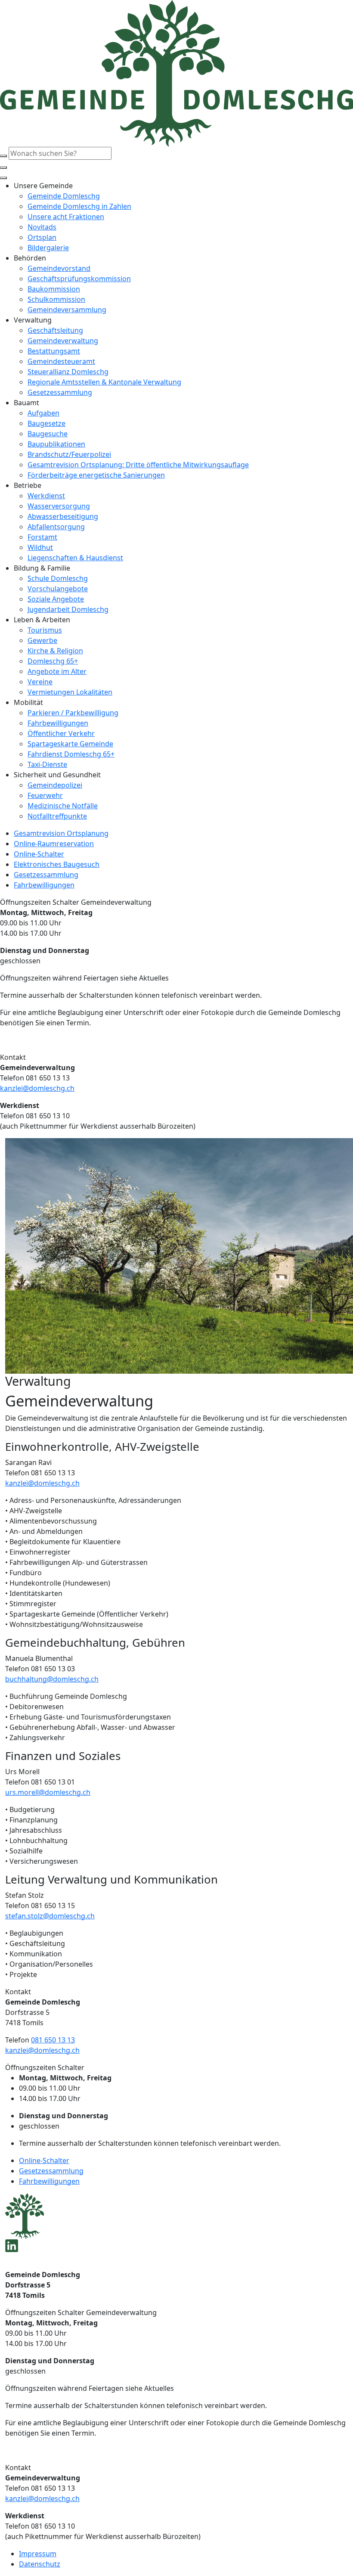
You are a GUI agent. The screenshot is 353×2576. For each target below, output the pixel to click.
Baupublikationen (56, 444)
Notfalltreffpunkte (57, 816)
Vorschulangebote (58, 589)
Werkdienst (46, 496)
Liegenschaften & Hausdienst (75, 558)
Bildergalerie (48, 248)
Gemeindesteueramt (61, 361)
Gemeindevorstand (59, 268)
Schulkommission (56, 299)
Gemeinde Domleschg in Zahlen (79, 206)
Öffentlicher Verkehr (61, 733)
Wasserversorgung (59, 506)
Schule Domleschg (58, 578)
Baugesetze (46, 423)
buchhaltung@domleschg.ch (52, 1679)
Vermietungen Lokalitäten (70, 692)
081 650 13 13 (53, 2040)
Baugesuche (48, 434)
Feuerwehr (45, 795)
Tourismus (45, 630)
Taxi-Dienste (47, 764)
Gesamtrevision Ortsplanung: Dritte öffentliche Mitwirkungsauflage (138, 465)
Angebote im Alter (57, 671)
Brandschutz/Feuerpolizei (69, 454)
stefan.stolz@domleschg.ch (50, 1916)
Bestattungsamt (54, 351)
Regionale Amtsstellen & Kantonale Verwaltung (104, 382)
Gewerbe (42, 640)
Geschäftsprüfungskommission (79, 279)
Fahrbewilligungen (58, 723)
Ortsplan (42, 237)
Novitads (42, 227)
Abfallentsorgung (56, 527)
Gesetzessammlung (60, 392)
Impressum (38, 2554)
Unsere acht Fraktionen (66, 217)
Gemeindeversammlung (67, 310)
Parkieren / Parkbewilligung (73, 713)
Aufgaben (43, 413)
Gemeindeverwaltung (63, 341)
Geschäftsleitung (55, 330)
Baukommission (54, 289)
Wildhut (40, 547)
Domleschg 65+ (53, 661)
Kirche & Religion (55, 651)
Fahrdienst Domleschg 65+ (71, 754)
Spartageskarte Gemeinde (70, 744)
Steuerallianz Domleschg (68, 372)
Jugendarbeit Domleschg (68, 609)
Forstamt (42, 537)
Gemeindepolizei (55, 785)
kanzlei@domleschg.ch (37, 1088)
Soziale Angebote (56, 599)
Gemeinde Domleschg (64, 196)
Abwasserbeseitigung (63, 516)
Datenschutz (40, 2564)
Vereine (40, 682)
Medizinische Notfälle (63, 806)
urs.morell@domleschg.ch (48, 1792)
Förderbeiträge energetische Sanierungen (96, 475)
